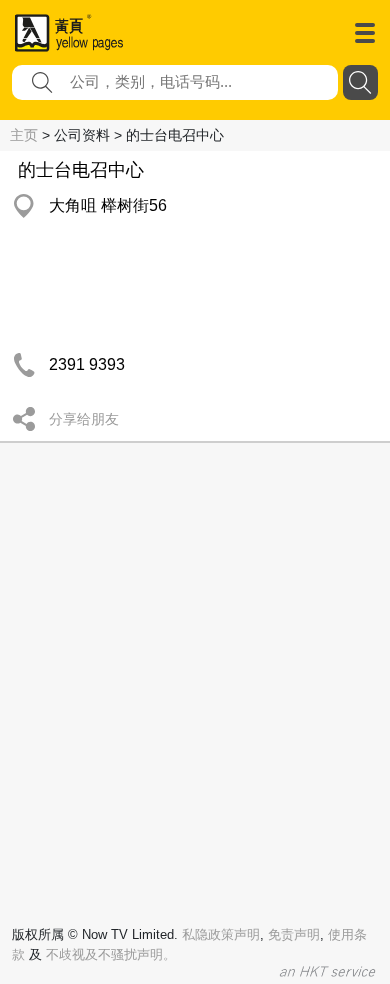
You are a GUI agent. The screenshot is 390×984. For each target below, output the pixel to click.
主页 (24, 135)
